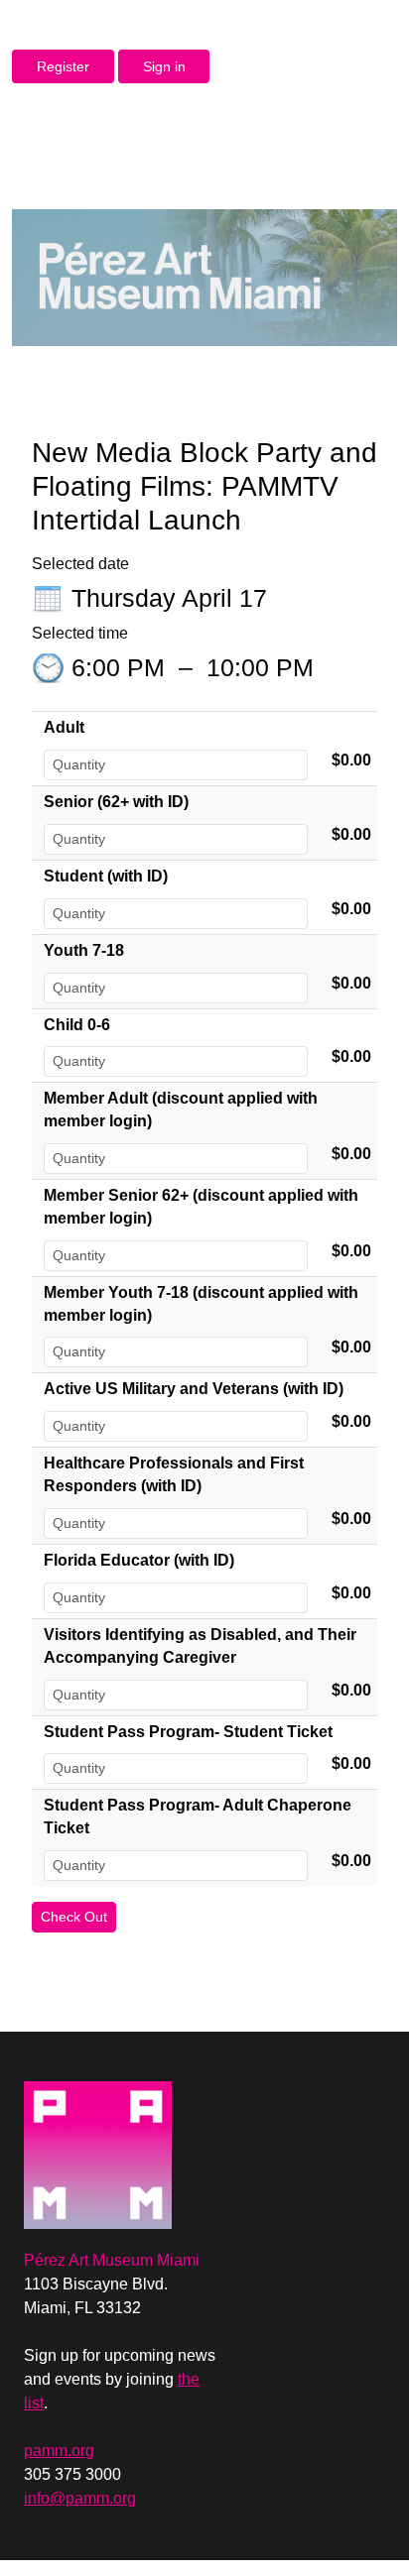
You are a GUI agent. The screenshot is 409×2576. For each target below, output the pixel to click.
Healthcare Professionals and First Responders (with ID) (174, 1474)
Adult (64, 727)
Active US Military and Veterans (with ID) (194, 1389)
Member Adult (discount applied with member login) (181, 1110)
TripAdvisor (368, 2121)
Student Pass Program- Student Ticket (188, 1732)
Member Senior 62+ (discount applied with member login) (201, 1207)
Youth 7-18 (84, 950)
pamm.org (59, 2451)
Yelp (335, 2089)
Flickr (301, 2089)
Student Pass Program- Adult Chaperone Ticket (198, 1816)
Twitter (267, 2089)
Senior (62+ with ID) (116, 802)
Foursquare (368, 2089)
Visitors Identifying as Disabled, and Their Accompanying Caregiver (200, 1646)
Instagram (233, 2121)
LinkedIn (301, 2121)
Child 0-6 (77, 1025)
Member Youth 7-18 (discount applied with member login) (201, 1304)
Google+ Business (335, 2121)
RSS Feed (267, 2121)
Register (63, 66)
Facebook (233, 2089)
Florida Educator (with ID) (139, 1560)
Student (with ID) (106, 876)
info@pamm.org (80, 2498)
